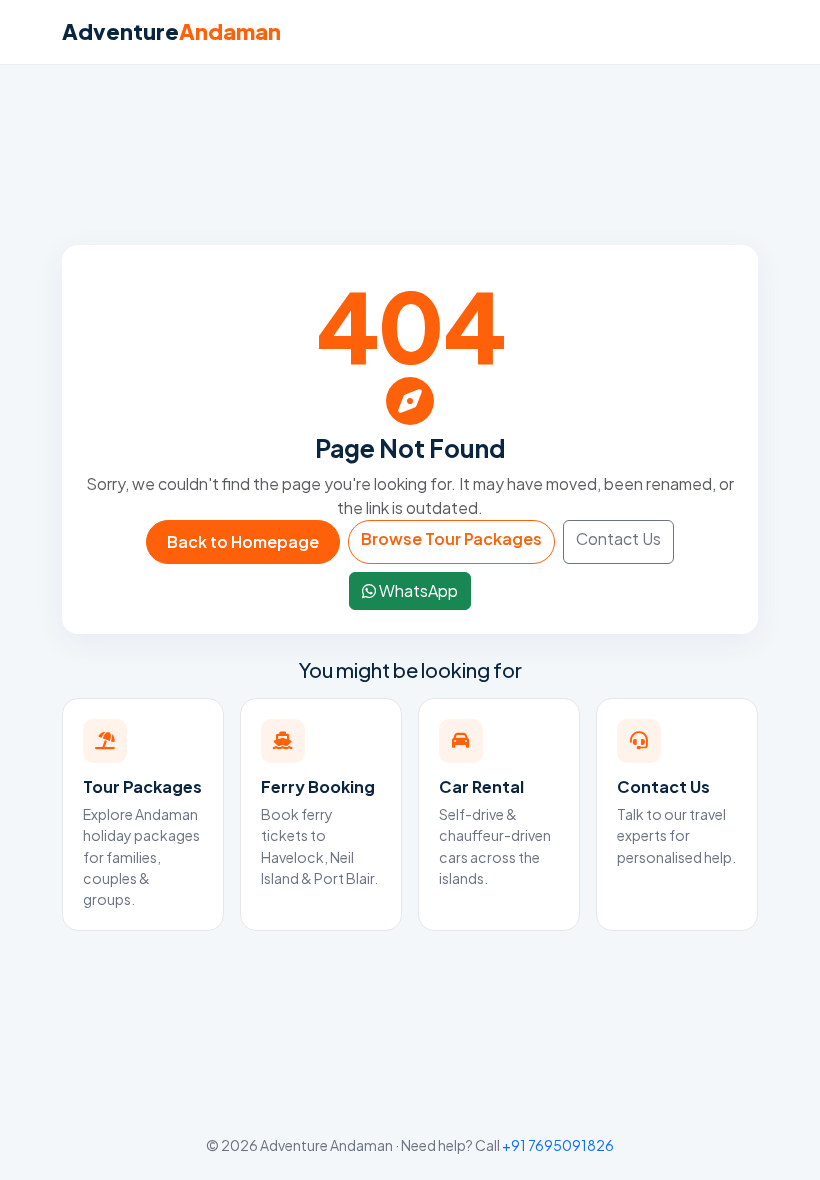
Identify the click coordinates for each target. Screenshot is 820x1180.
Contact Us (618, 538)
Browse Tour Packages (451, 538)
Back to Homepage (243, 541)
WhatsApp (417, 590)
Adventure (171, 31)
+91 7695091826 (558, 1145)
